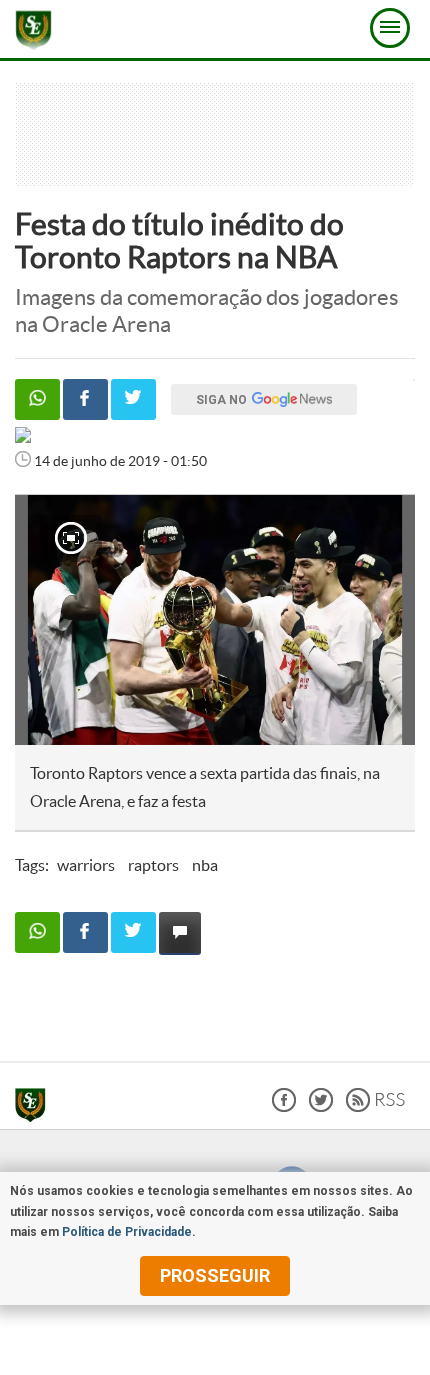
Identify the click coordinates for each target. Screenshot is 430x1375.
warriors (86, 865)
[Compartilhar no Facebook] (85, 399)
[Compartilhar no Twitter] (133, 399)
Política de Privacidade (127, 1232)
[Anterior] (41, 620)
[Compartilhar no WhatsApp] (37, 399)
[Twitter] (321, 1106)
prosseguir (215, 1275)
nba (205, 865)
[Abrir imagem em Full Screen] (71, 538)
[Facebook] (284, 1106)
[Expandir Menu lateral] (390, 28)
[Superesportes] (35, 1108)
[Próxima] (379, 620)
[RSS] (375, 1106)
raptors (153, 865)
